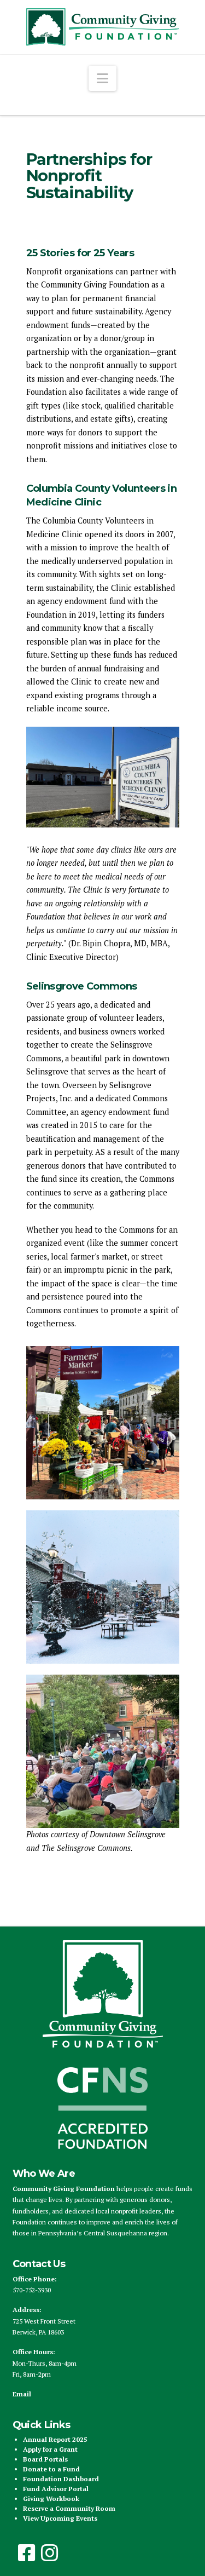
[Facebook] (27, 2553)
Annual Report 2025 (55, 2439)
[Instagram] (50, 2553)
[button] (102, 78)
